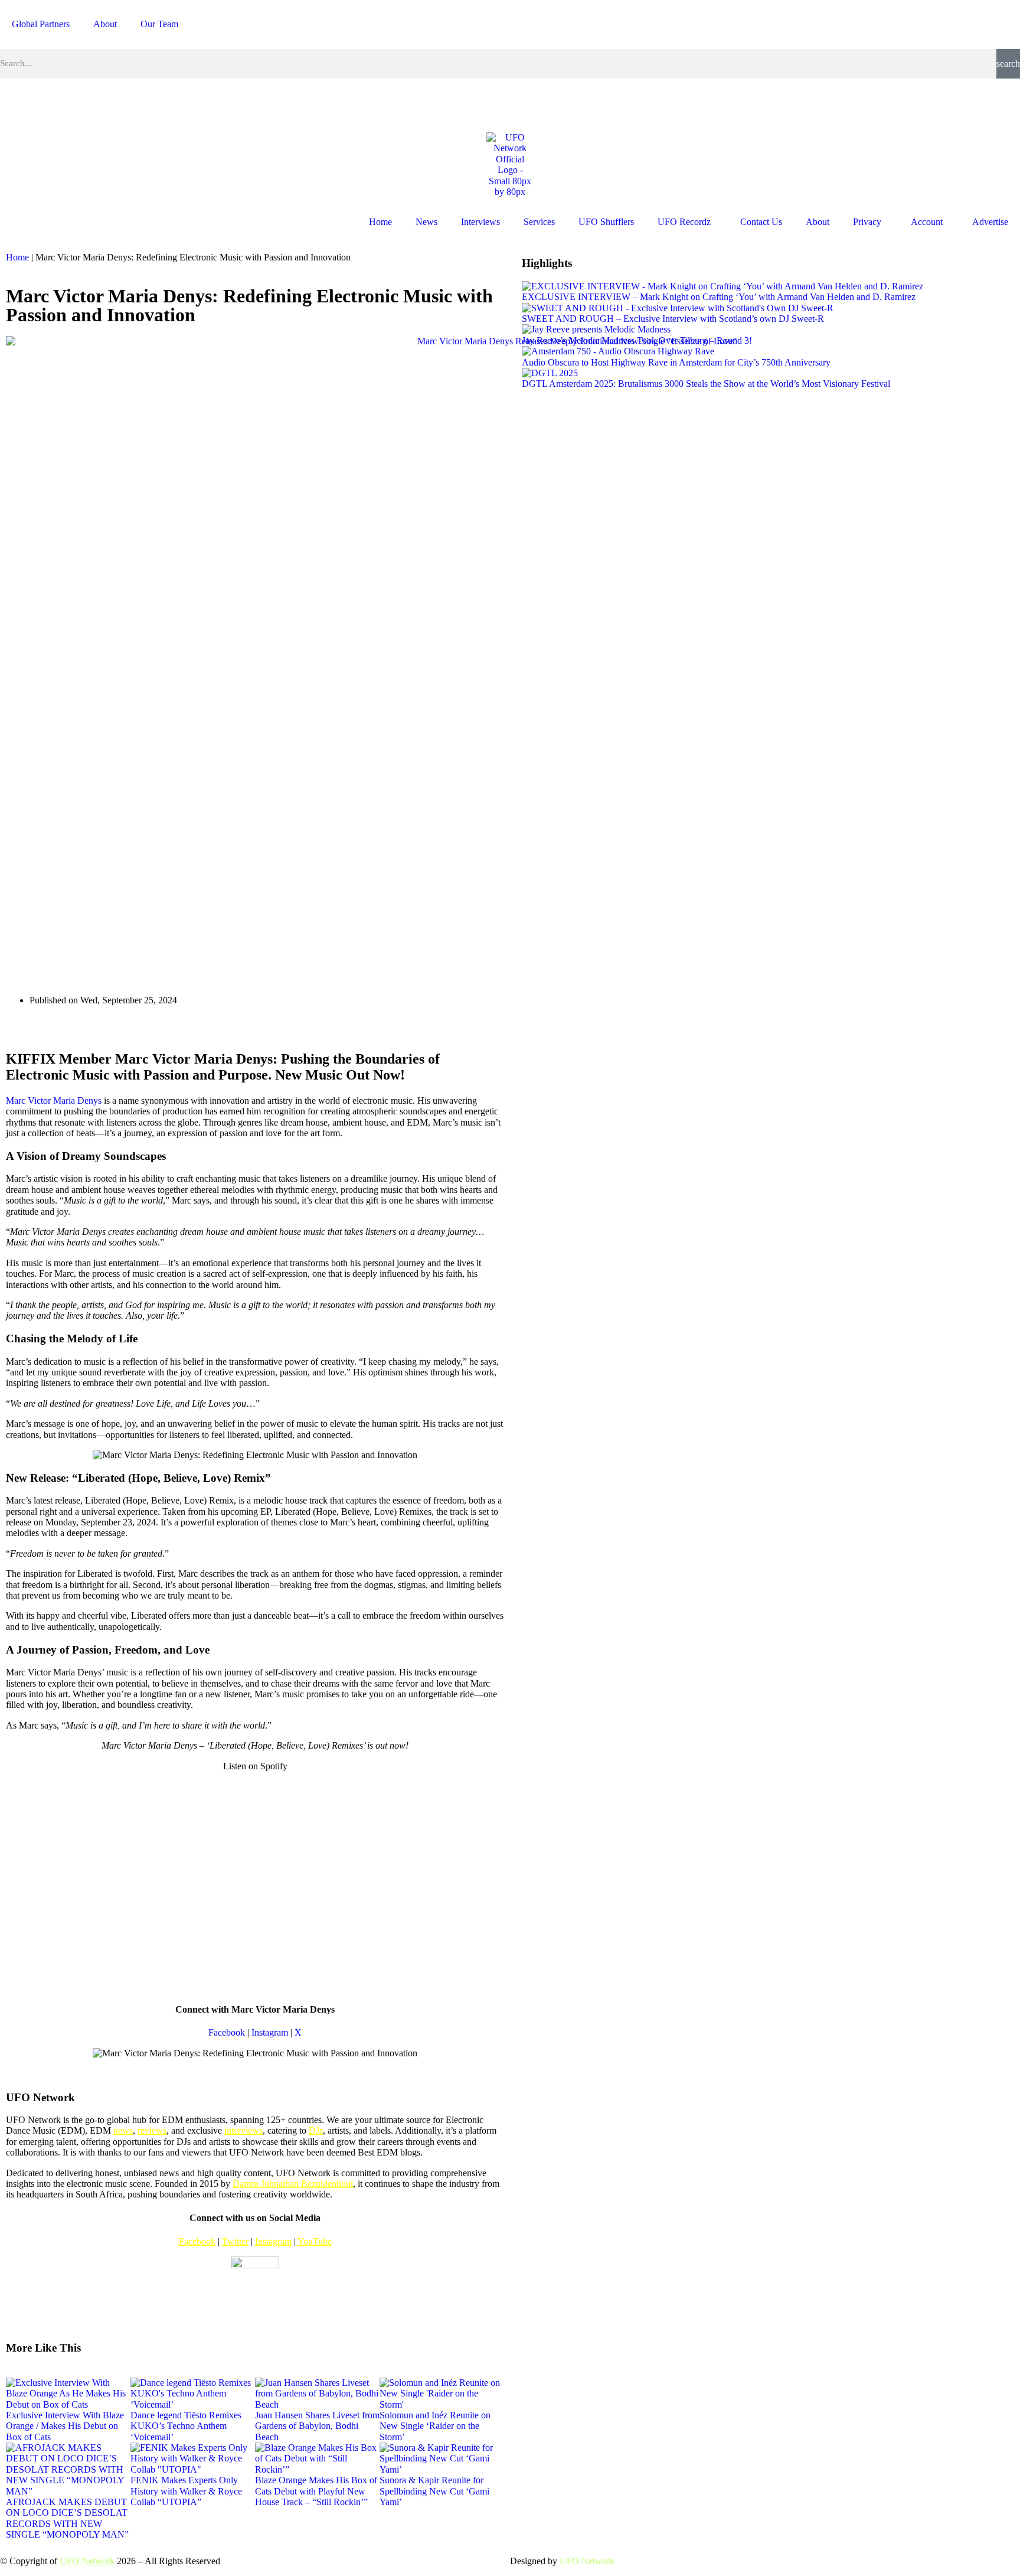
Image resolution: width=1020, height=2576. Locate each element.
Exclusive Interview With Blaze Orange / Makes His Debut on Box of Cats (65, 2426)
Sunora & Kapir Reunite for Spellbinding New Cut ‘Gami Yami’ (434, 2491)
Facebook (227, 2032)
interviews (243, 2130)
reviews (152, 2130)
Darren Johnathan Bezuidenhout (293, 2184)
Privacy (867, 222)
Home (380, 222)
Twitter (235, 2241)
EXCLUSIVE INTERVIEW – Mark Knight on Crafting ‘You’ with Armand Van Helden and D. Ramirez (719, 297)
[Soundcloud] (142, 104)
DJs (316, 2130)
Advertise (990, 222)
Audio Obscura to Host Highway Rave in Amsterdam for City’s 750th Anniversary (676, 362)
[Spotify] (110, 104)
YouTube (315, 2241)
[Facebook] (47, 104)
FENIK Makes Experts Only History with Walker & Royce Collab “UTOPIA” (186, 2491)
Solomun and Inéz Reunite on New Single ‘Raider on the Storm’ (435, 2426)
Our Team (159, 24)
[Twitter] (79, 104)
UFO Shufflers (606, 222)
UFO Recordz (684, 222)
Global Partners (41, 24)
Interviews (480, 222)
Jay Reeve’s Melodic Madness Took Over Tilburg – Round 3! (637, 340)
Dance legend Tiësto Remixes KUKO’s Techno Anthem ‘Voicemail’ (186, 2426)
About (105, 24)
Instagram (270, 2032)
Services (539, 222)
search (1008, 63)
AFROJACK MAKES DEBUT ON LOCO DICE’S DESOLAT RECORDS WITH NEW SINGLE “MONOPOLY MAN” (67, 2518)
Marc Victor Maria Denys (54, 1100)
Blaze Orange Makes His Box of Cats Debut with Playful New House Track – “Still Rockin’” (316, 2491)
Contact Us (761, 222)
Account (927, 222)
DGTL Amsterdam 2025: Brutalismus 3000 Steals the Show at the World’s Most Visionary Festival (706, 384)
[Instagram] (15, 104)
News (426, 222)
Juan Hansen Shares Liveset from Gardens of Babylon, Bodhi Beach (317, 2426)
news (123, 2130)
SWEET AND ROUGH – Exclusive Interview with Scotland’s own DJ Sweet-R (673, 319)
